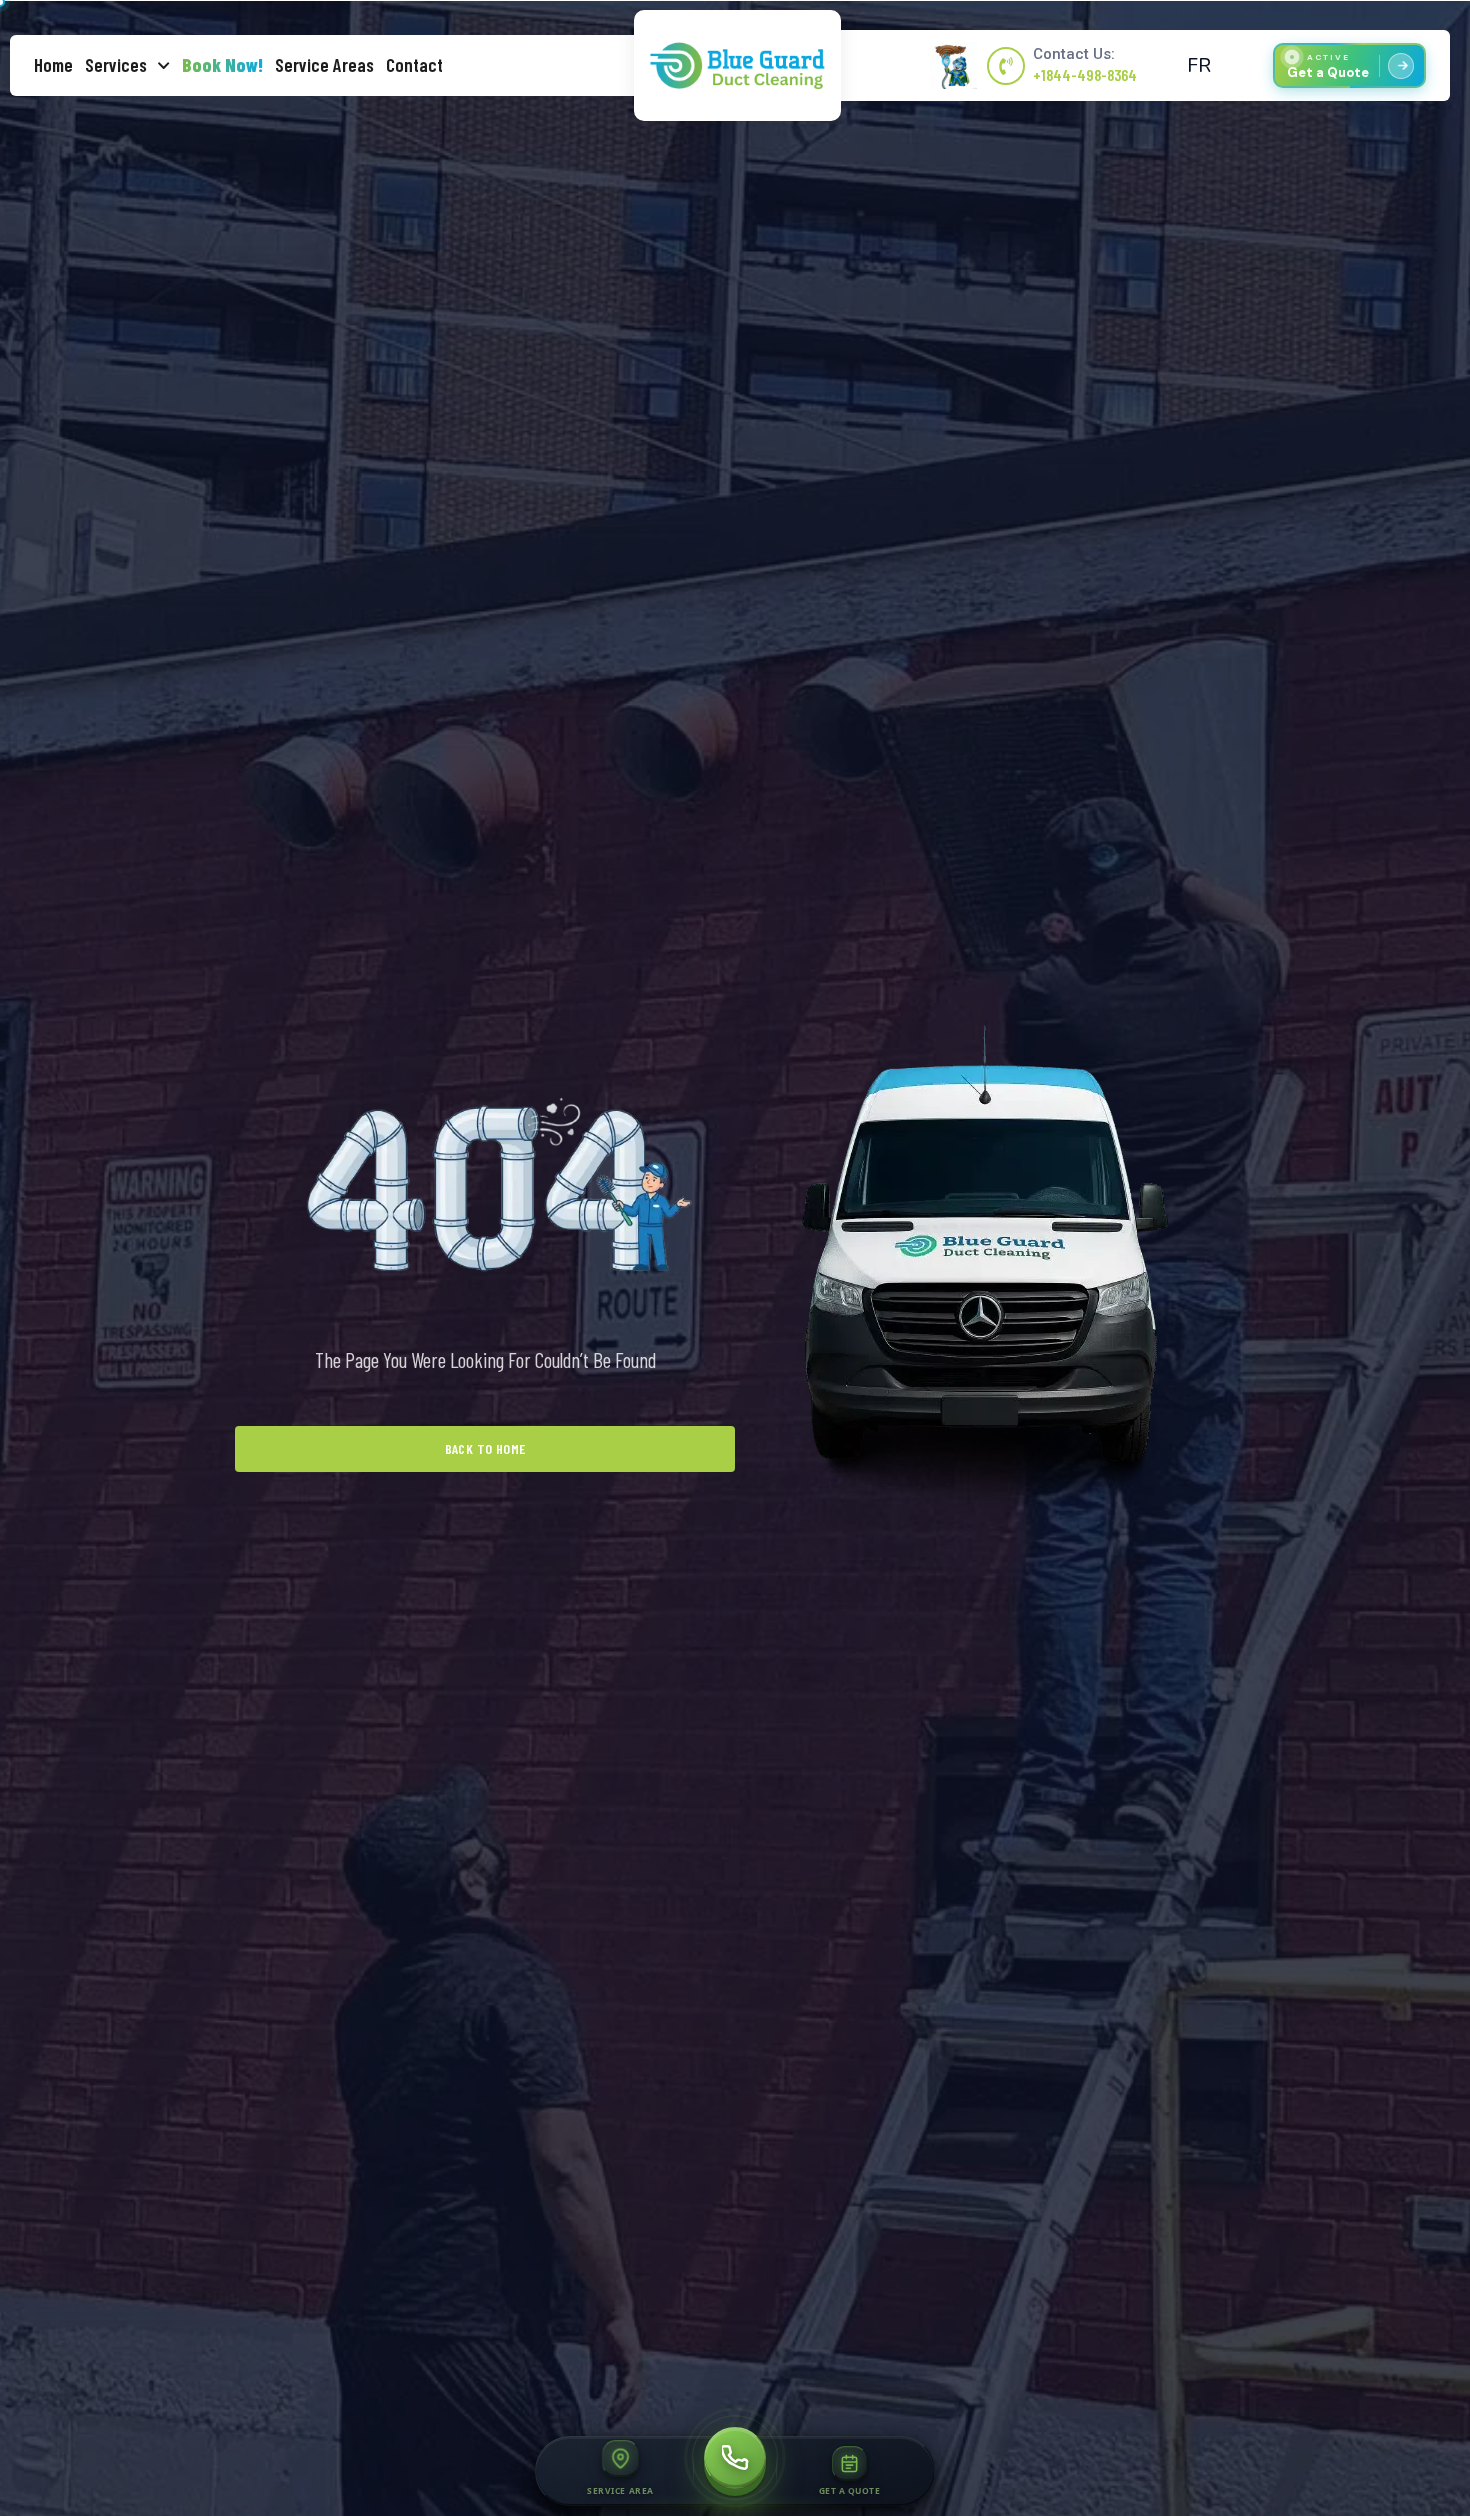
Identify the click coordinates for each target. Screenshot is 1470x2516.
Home (53, 64)
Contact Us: (1074, 54)
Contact (414, 64)
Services (116, 64)
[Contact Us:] (1006, 66)
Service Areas (324, 64)
